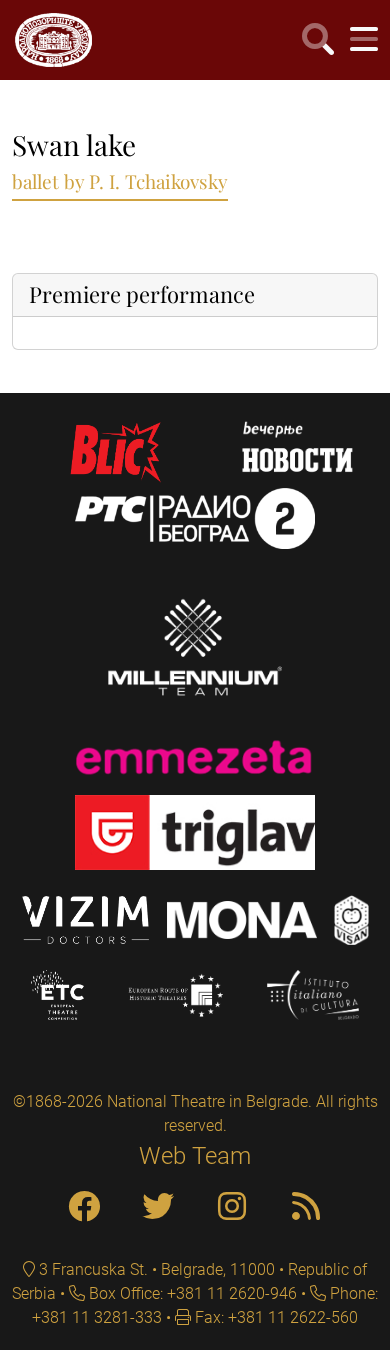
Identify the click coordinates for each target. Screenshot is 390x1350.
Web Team (195, 1156)
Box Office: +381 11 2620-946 (191, 1293)
